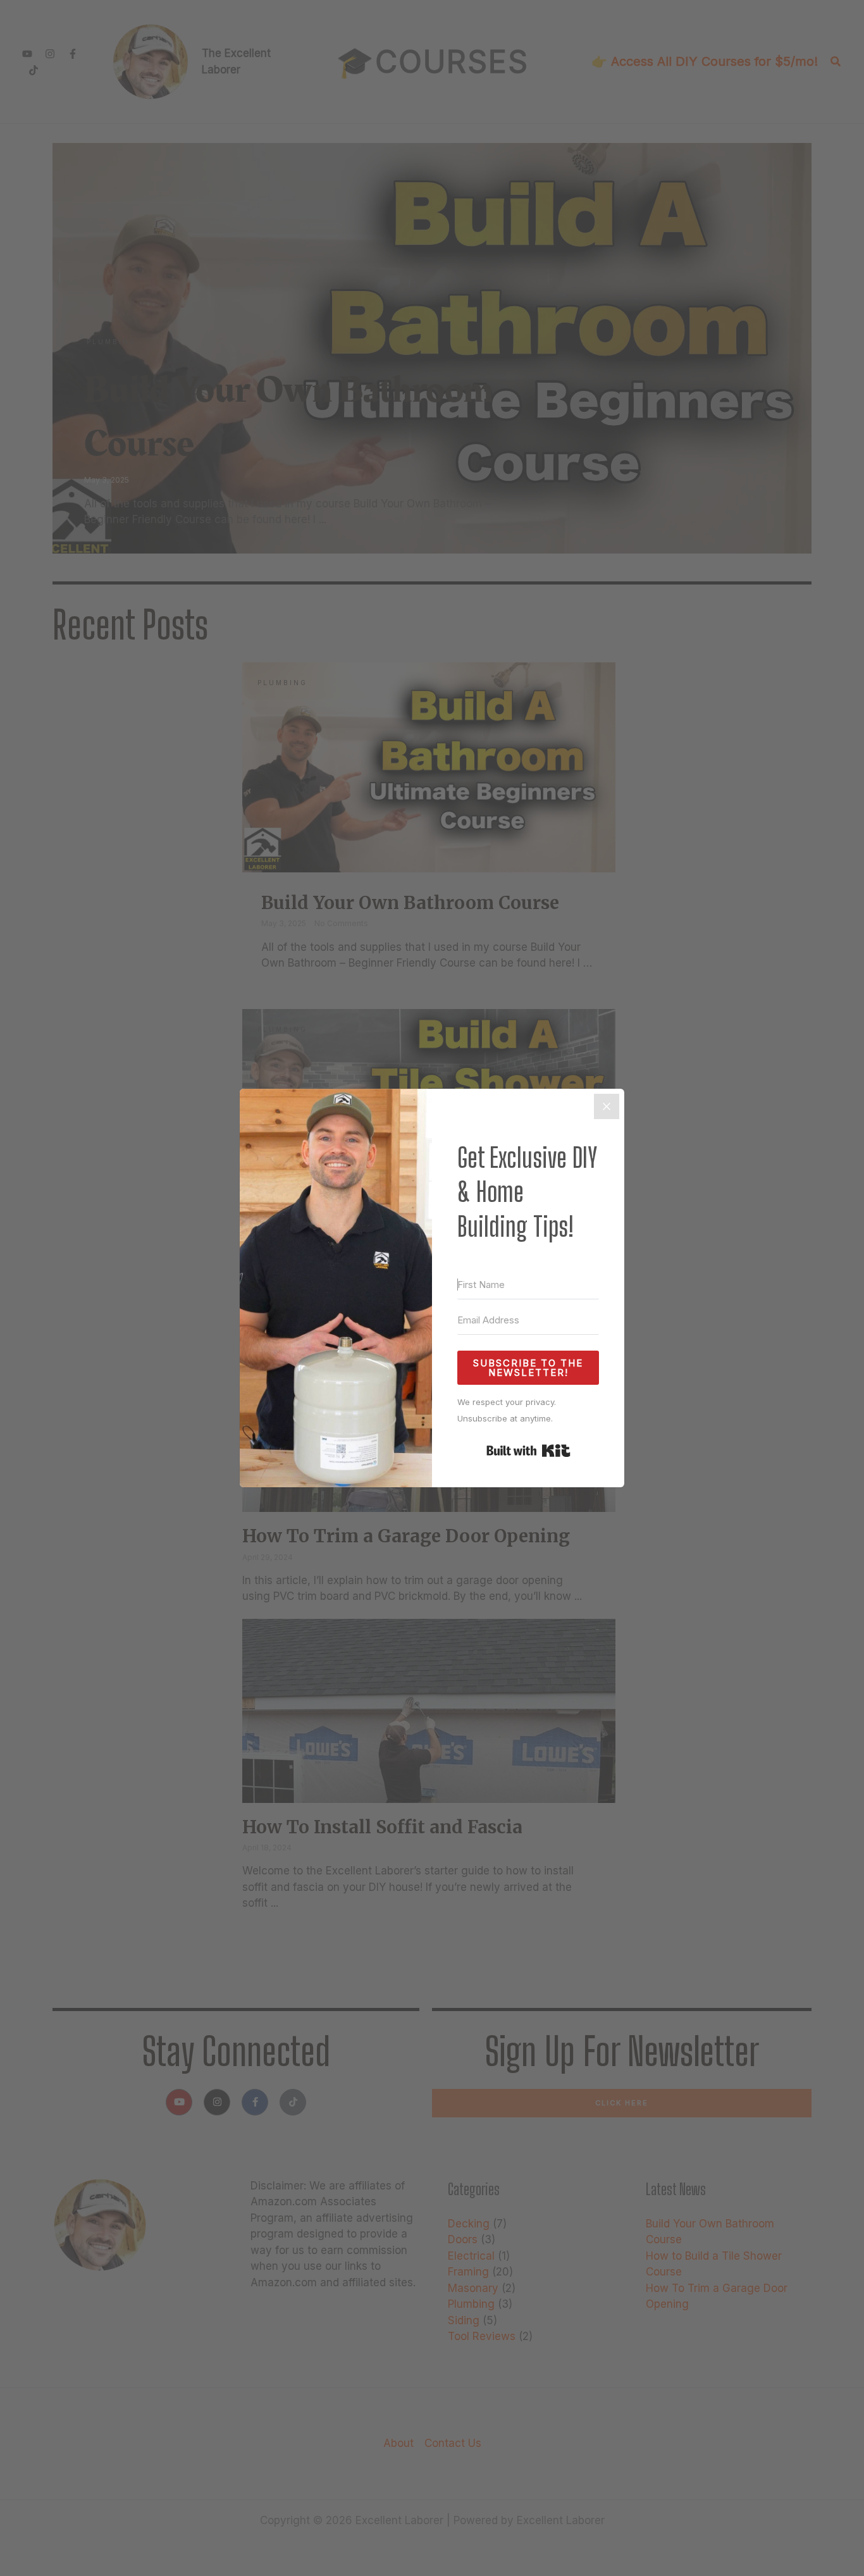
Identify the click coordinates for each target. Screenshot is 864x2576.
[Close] (607, 1106)
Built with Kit (528, 1451)
